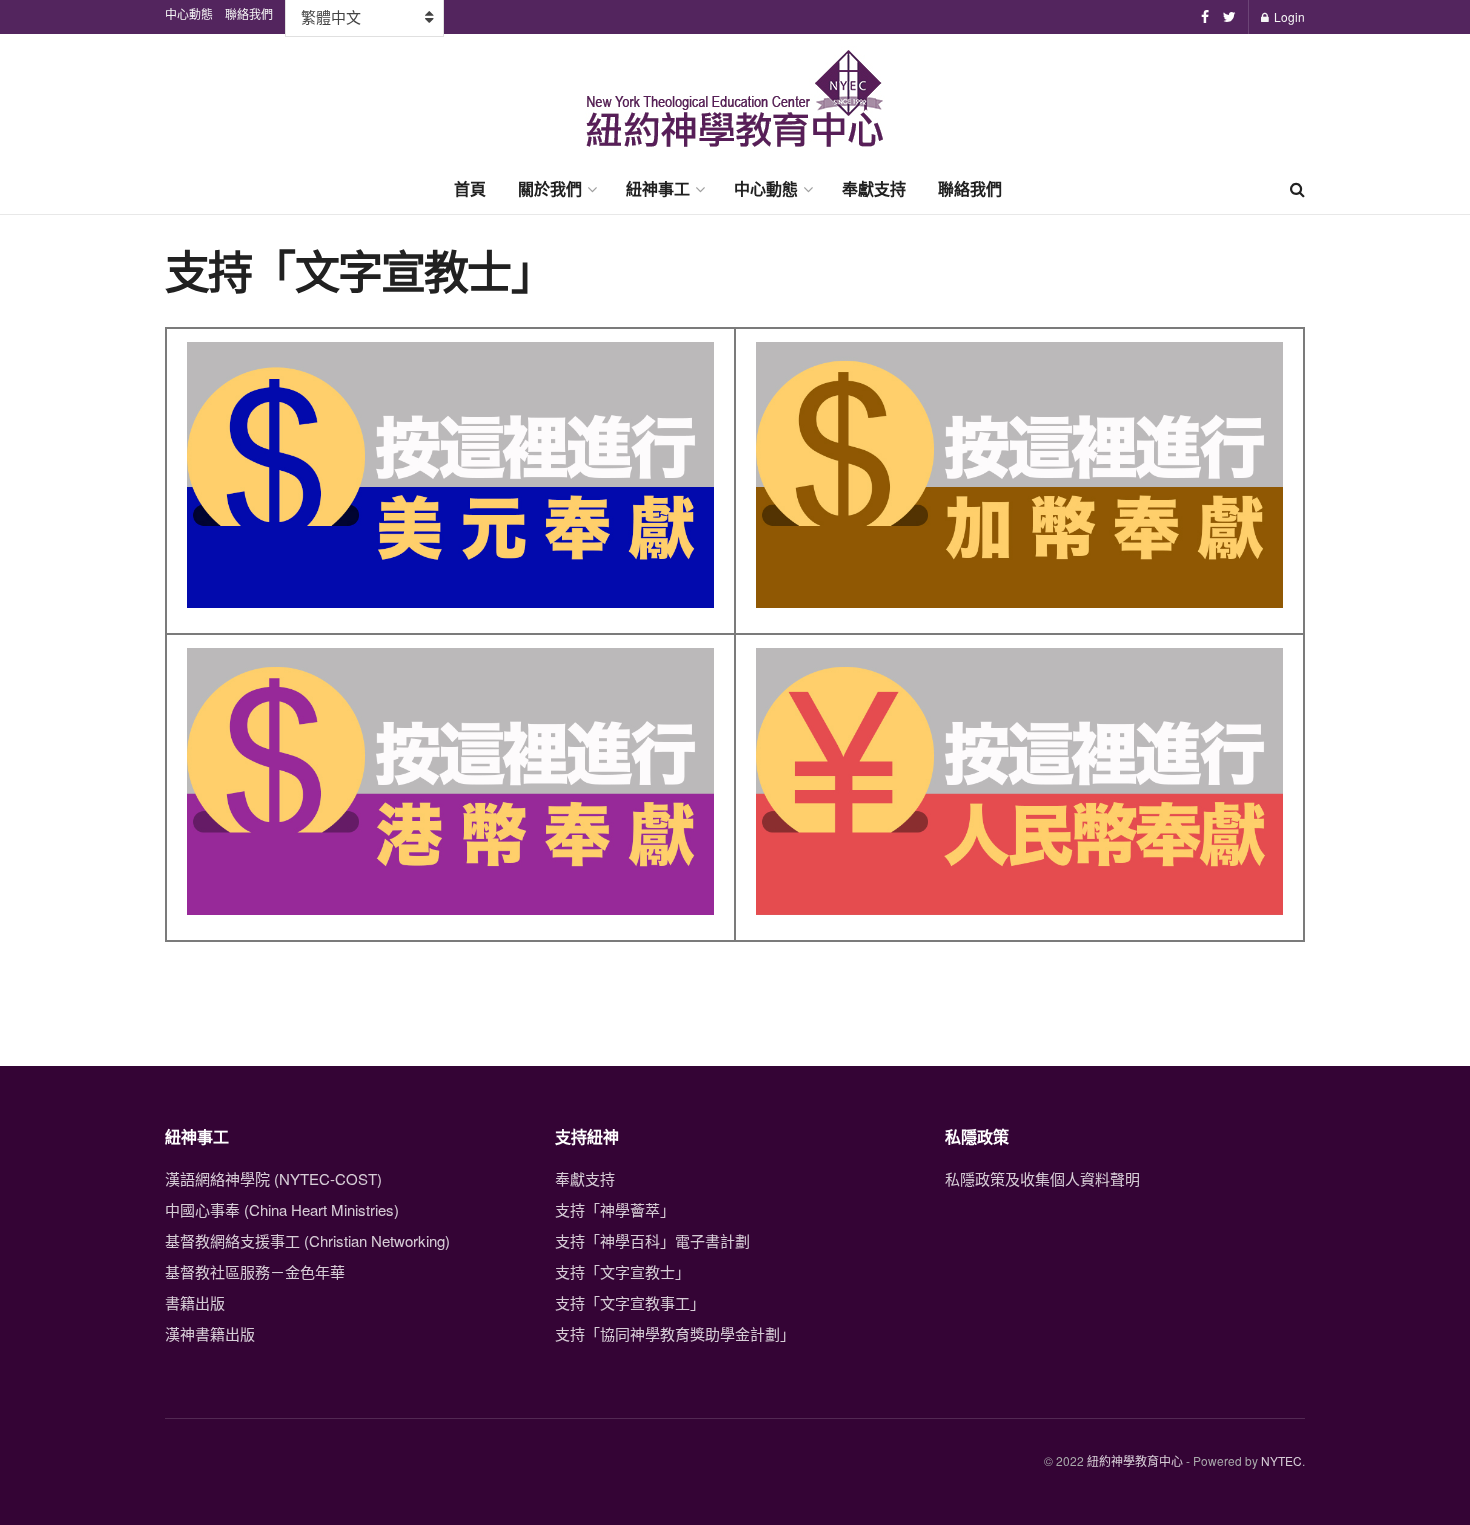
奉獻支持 (874, 188)
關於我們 (550, 188)
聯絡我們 (970, 188)
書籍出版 (195, 1302)
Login (1288, 16)
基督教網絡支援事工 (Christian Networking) (307, 1240)
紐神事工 (658, 188)
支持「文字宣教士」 (622, 1271)
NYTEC (1281, 1460)
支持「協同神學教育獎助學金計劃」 (675, 1333)
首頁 (470, 188)
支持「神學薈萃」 (615, 1209)
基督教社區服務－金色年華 (255, 1271)
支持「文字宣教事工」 (630, 1302)
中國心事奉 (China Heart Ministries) (282, 1209)
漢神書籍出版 (210, 1333)
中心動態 (766, 188)
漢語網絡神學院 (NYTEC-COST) (273, 1178)
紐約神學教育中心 (1135, 1460)
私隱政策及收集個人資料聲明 (1042, 1178)
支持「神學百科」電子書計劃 (652, 1240)
